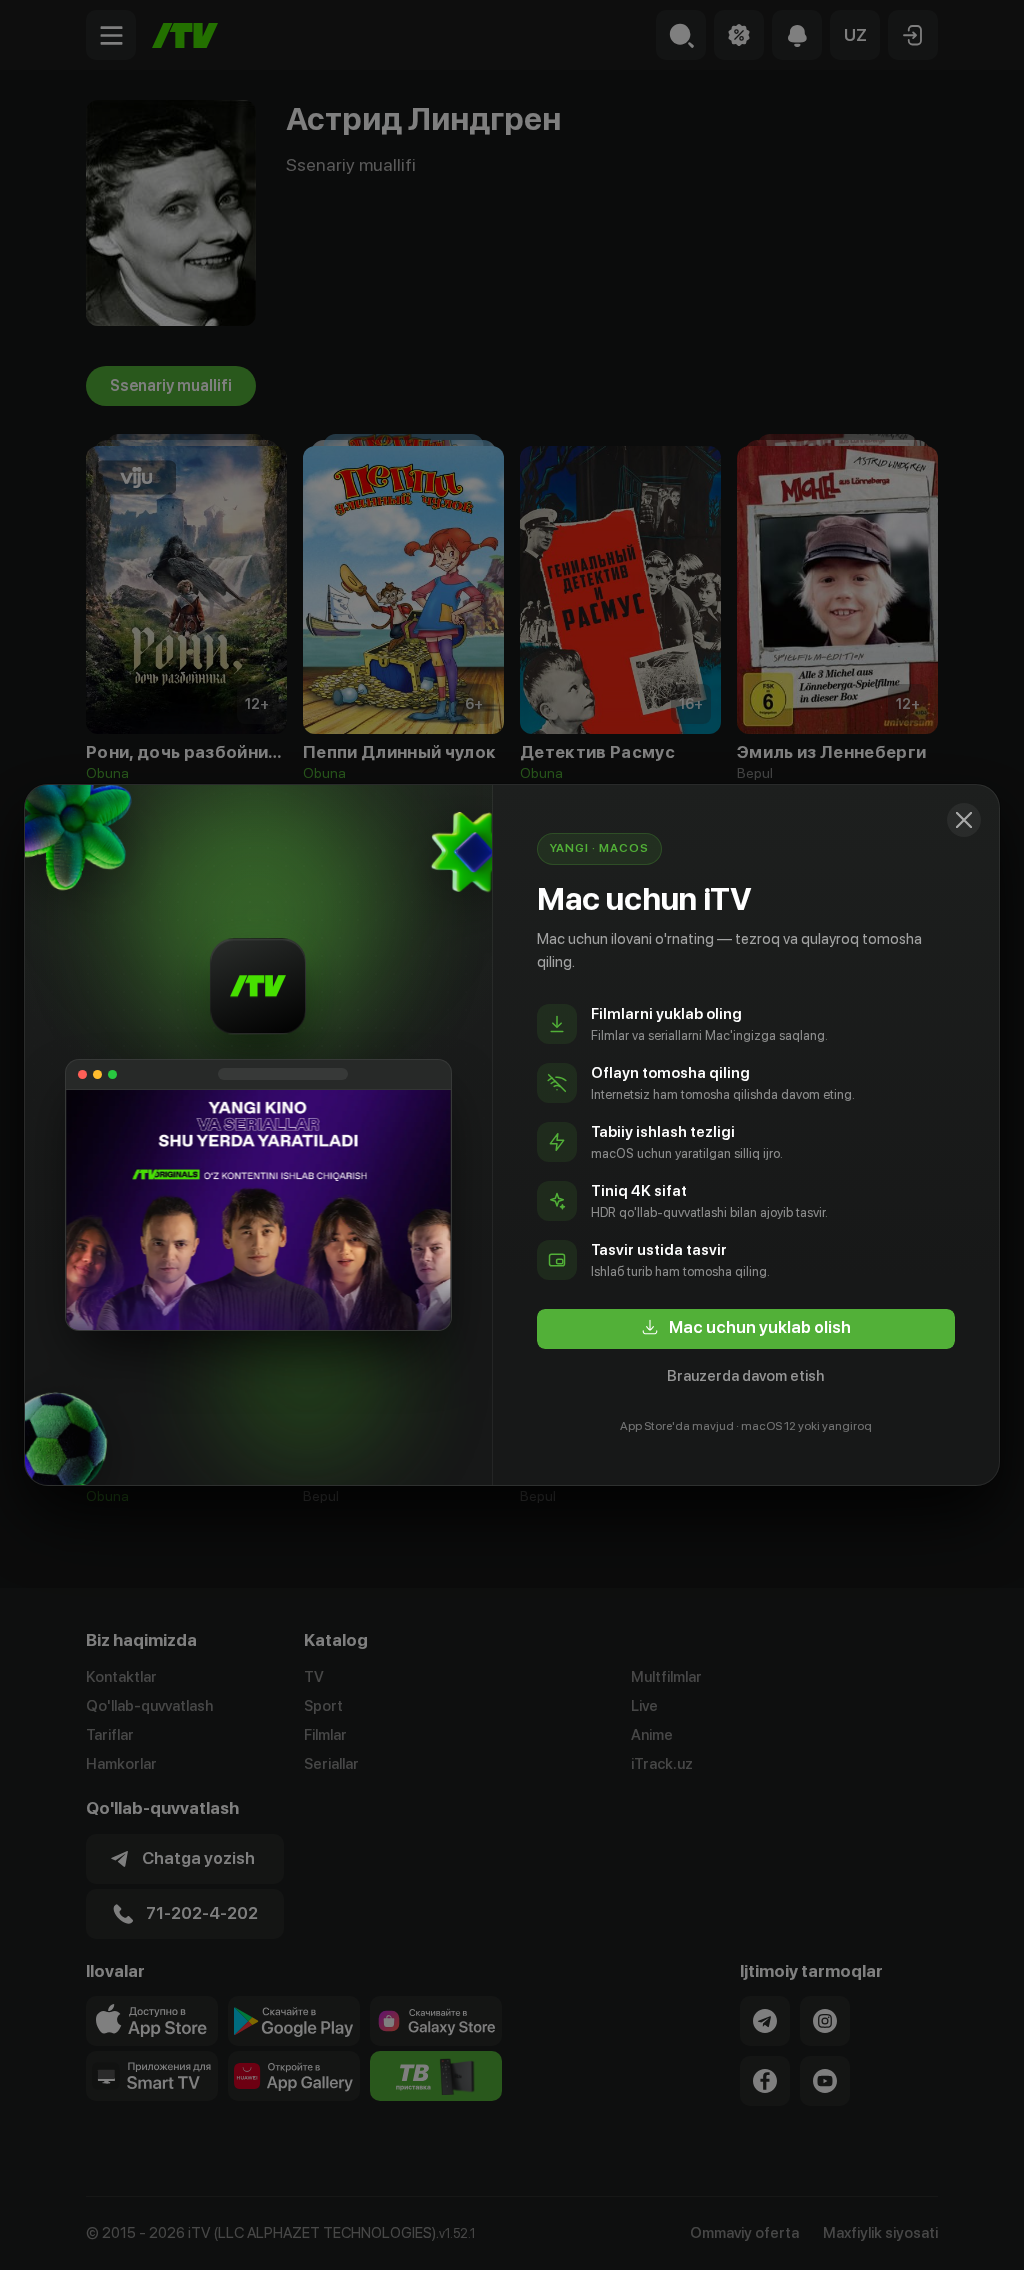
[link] (746, 1329)
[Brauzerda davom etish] (964, 820)
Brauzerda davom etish (745, 1376)
